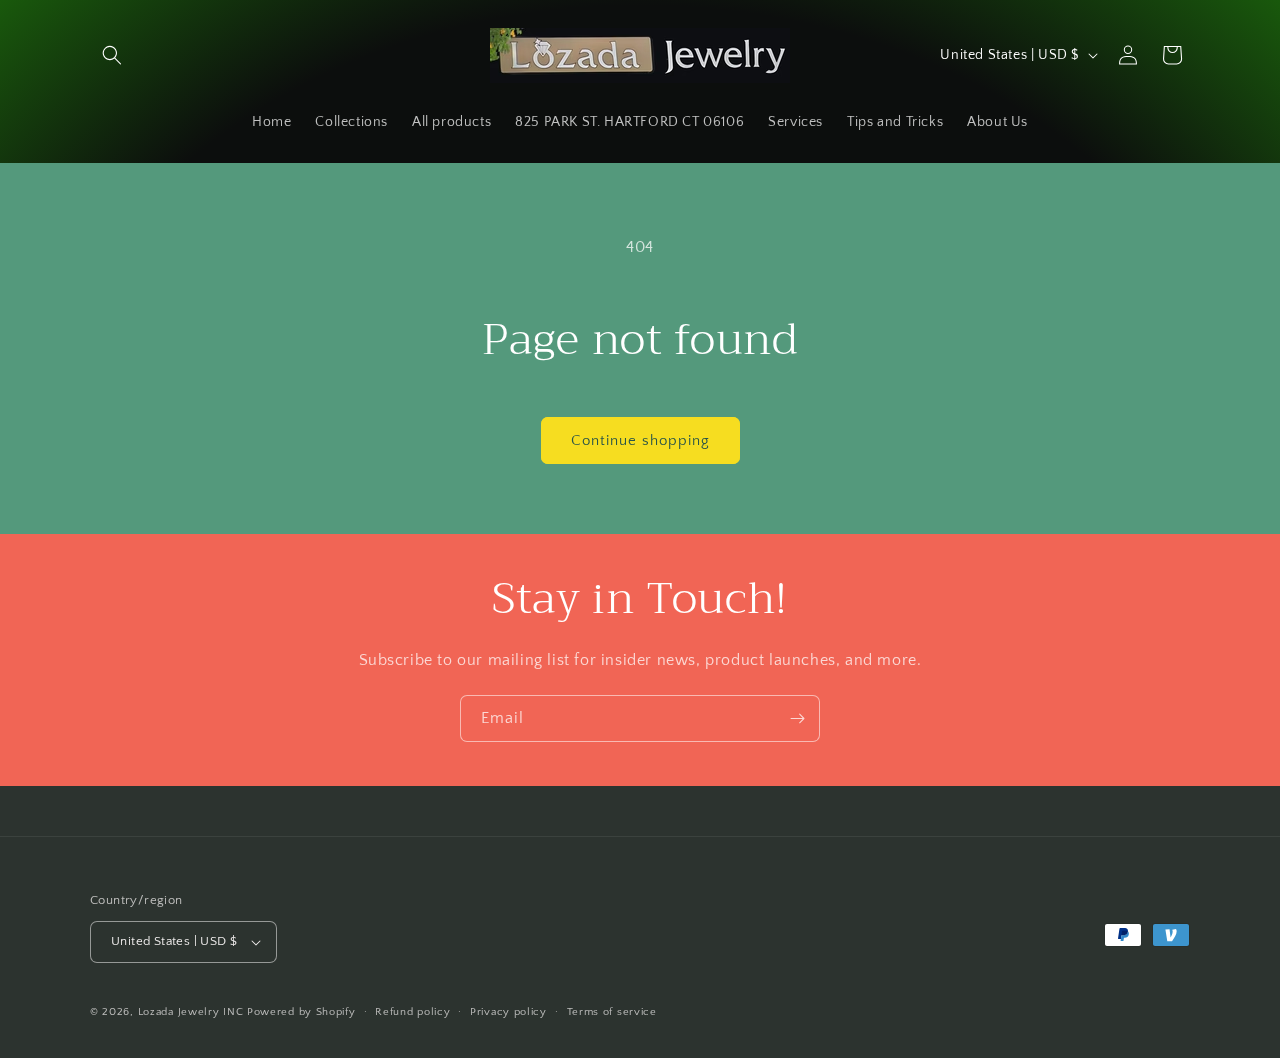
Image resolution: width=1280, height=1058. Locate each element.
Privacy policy (508, 1012)
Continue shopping (640, 440)
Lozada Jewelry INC (191, 1012)
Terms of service (612, 1012)
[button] (112, 55)
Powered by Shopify (301, 1012)
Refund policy (412, 1012)
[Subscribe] (797, 718)
